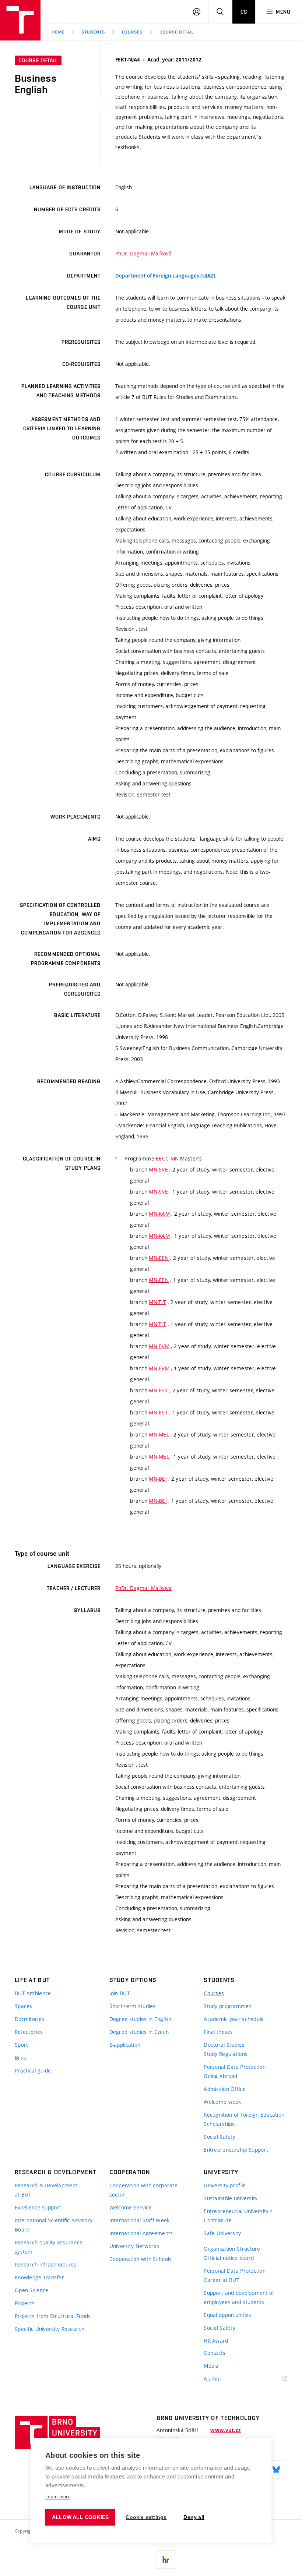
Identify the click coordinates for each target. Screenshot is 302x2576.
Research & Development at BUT (46, 2190)
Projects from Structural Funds (53, 2316)
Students (93, 32)
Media (211, 2366)
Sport (21, 2045)
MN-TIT (157, 1302)
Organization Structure (232, 2249)
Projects (25, 2303)
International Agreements (141, 2233)
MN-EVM (159, 1346)
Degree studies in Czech (139, 2032)
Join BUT (120, 1993)
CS (244, 12)
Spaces (24, 2006)
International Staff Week (140, 2220)
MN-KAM (159, 1214)
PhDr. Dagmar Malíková (143, 253)
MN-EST (158, 1390)
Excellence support (38, 2207)
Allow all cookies (80, 2517)
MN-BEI (158, 1479)
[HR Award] (166, 2559)
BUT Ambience (33, 1993)
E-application (125, 2045)
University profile (225, 2185)
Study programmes (227, 2006)
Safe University (222, 2233)
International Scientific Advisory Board (54, 2225)
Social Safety (220, 2137)
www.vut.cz (226, 2430)
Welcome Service (131, 2207)
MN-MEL (159, 1434)
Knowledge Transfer (39, 2277)
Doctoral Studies (224, 2045)
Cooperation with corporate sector (143, 2190)
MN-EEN (159, 1258)
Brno (21, 2058)
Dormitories (29, 2019)
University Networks (134, 2246)
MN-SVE (158, 1169)
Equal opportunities (227, 2315)
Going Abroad (220, 2076)
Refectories (29, 2032)
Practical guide (33, 2070)
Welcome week (222, 2102)
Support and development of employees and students (239, 2297)
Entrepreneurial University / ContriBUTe (238, 2216)
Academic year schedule (234, 2019)
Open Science (31, 2290)
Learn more (58, 2497)
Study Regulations (226, 2054)
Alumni (212, 2379)
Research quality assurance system (49, 2247)
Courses (132, 32)
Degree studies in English (141, 2019)
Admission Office (224, 2089)
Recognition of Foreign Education (244, 2115)
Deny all (194, 2517)
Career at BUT (222, 2280)
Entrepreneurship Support (236, 2150)
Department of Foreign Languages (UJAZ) (165, 276)
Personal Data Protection (235, 2067)
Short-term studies (133, 2006)
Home (58, 32)
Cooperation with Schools (141, 2259)
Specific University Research (50, 2329)
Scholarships (219, 2124)
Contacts (215, 2353)
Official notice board (229, 2258)
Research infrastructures (46, 2264)
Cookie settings (146, 2517)
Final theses (218, 2032)
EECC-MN (167, 1158)
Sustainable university (231, 2198)
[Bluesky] (276, 2470)
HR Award (216, 2341)
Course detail (177, 32)
